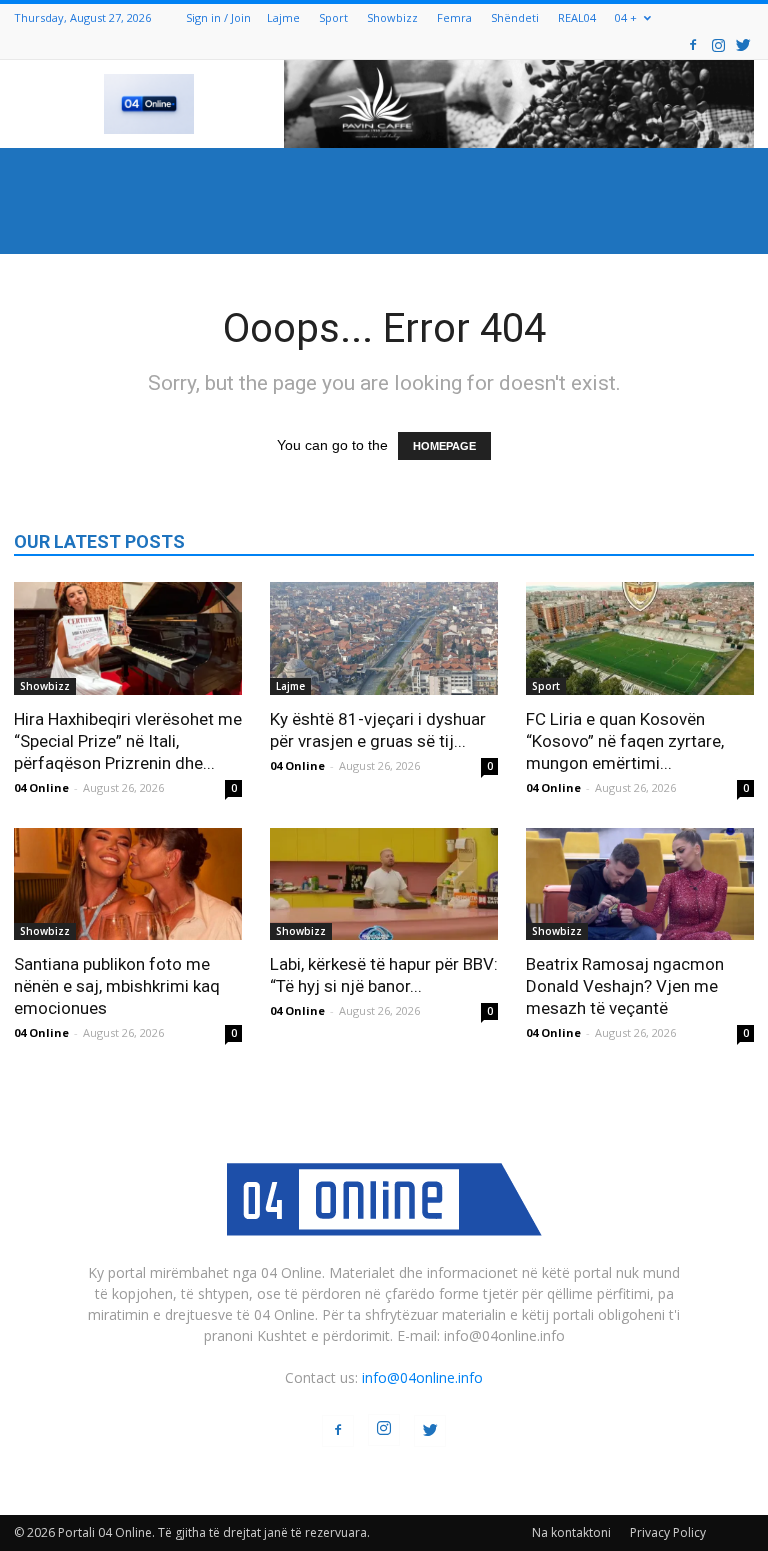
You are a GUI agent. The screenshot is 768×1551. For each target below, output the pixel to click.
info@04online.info (422, 1377)
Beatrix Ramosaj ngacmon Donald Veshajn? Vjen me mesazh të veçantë (625, 986)
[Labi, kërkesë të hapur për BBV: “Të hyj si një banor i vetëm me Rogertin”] (384, 884)
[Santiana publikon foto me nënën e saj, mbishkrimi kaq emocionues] (128, 884)
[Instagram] (718, 44)
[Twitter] (743, 44)
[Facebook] (693, 44)
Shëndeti (515, 17)
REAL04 (577, 17)
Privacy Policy (668, 1532)
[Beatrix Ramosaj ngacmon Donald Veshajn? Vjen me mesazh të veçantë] (640, 884)
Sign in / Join (218, 17)
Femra (454, 17)
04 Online (41, 787)
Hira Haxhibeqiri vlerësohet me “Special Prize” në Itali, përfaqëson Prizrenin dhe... (128, 741)
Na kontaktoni (571, 1532)
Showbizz (392, 17)
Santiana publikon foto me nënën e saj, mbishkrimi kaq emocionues (117, 986)
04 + (626, 17)
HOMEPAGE (444, 446)
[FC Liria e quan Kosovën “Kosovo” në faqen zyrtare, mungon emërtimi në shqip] (640, 638)
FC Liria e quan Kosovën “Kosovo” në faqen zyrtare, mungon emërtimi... (625, 741)
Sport (333, 17)
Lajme (283, 17)
